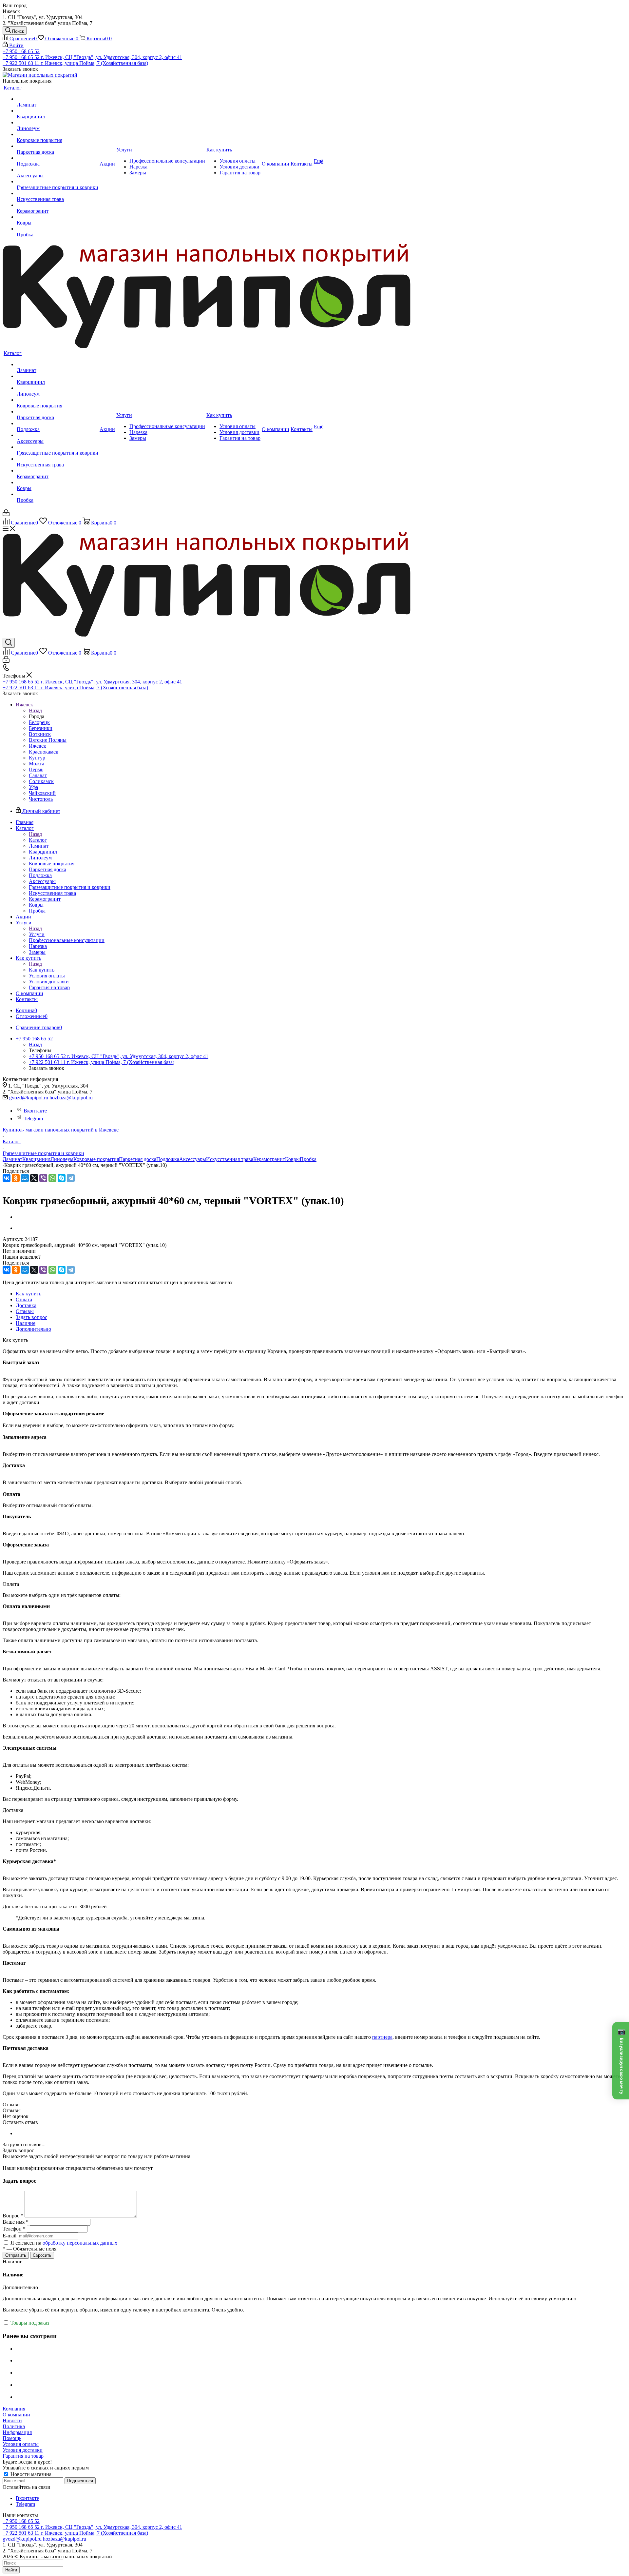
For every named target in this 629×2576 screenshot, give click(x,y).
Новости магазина (30, 2474)
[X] (34, 1178)
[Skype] (62, 1178)
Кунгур (37, 758)
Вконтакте (35, 1111)
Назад (35, 710)
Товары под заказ (29, 2323)
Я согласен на (64, 2243)
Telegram (33, 1119)
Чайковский (42, 793)
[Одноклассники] (16, 1178)
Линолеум (62, 1159)
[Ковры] (57, 217)
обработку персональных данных (80, 2243)
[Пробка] (57, 229)
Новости (12, 2420)
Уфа (33, 787)
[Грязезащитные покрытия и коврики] (57, 182)
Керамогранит (269, 1159)
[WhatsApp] (52, 1178)
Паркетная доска (138, 1159)
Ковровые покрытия (96, 1159)
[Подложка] (57, 158)
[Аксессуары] (57, 170)
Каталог (38, 840)
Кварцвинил (36, 1159)
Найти (11, 2570)
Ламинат (12, 1159)
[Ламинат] (57, 99)
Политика (14, 2426)
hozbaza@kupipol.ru (71, 1098)
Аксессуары (193, 1159)
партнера (382, 2037)
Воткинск (40, 734)
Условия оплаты (21, 2444)
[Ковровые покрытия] (57, 134)
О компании (16, 2415)
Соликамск (41, 781)
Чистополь (41, 799)
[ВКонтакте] (7, 1178)
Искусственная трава (230, 1159)
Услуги (37, 934)
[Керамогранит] (57, 205)
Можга (37, 764)
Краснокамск (44, 752)
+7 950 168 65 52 (21, 51)
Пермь (36, 769)
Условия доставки (23, 2450)
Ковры (292, 1159)
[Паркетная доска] (57, 146)
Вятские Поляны (48, 740)
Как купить (42, 970)
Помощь (12, 2438)
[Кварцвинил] (57, 111)
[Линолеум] (57, 123)
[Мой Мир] (25, 1178)
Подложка (168, 1159)
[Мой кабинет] (6, 514)
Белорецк (39, 722)
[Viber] (43, 1178)
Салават (38, 775)
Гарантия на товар (23, 2456)
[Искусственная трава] (57, 193)
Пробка (308, 1159)
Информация (17, 2432)
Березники (41, 728)
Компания (14, 2409)
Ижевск (38, 746)
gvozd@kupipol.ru (29, 1098)
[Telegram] (71, 1178)
